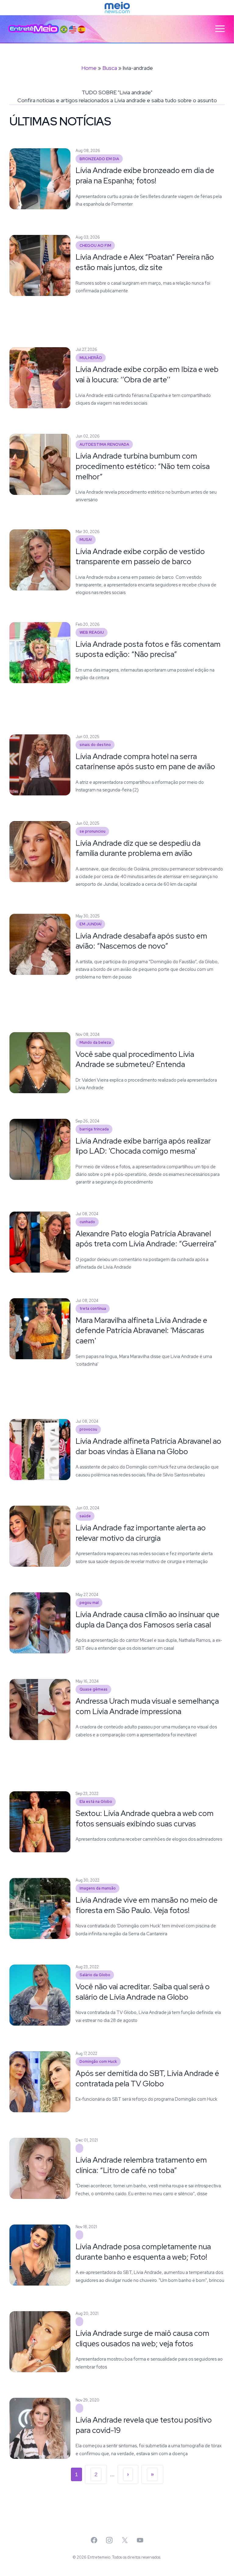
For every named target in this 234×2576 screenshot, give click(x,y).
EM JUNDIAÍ (90, 924)
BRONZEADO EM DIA (99, 159)
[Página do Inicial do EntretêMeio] (34, 29)
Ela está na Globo (96, 1802)
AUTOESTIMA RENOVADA (104, 444)
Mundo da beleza (95, 1042)
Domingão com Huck (98, 2062)
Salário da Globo (95, 1975)
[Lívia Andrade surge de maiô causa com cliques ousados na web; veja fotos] (79, 2322)
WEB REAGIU (92, 632)
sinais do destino (95, 745)
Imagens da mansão (98, 1888)
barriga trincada (94, 1129)
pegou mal (89, 1603)
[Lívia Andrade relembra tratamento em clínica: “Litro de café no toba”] (79, 2148)
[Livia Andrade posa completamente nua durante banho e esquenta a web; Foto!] (79, 2235)
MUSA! (86, 540)
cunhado (87, 1222)
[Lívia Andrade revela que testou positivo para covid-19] (79, 2408)
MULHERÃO (91, 358)
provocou (88, 1430)
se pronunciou (92, 831)
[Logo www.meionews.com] (117, 8)
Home (89, 68)
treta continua (93, 1308)
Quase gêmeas (94, 1690)
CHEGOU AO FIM (95, 245)
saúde (85, 1516)
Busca (110, 68)
